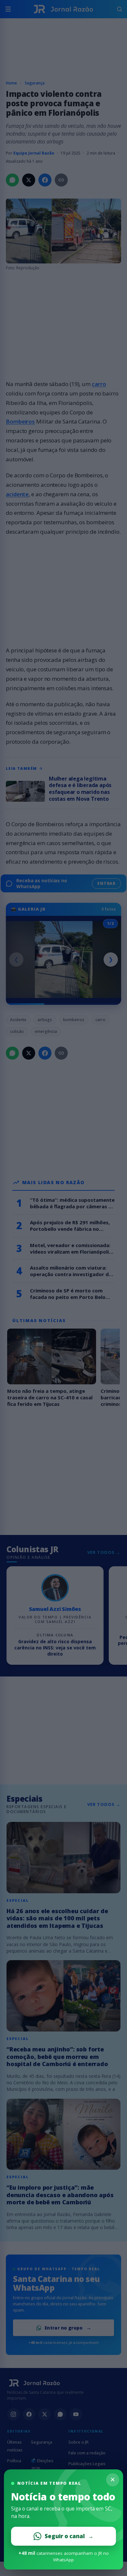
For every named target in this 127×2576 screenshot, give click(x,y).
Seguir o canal (69, 2536)
